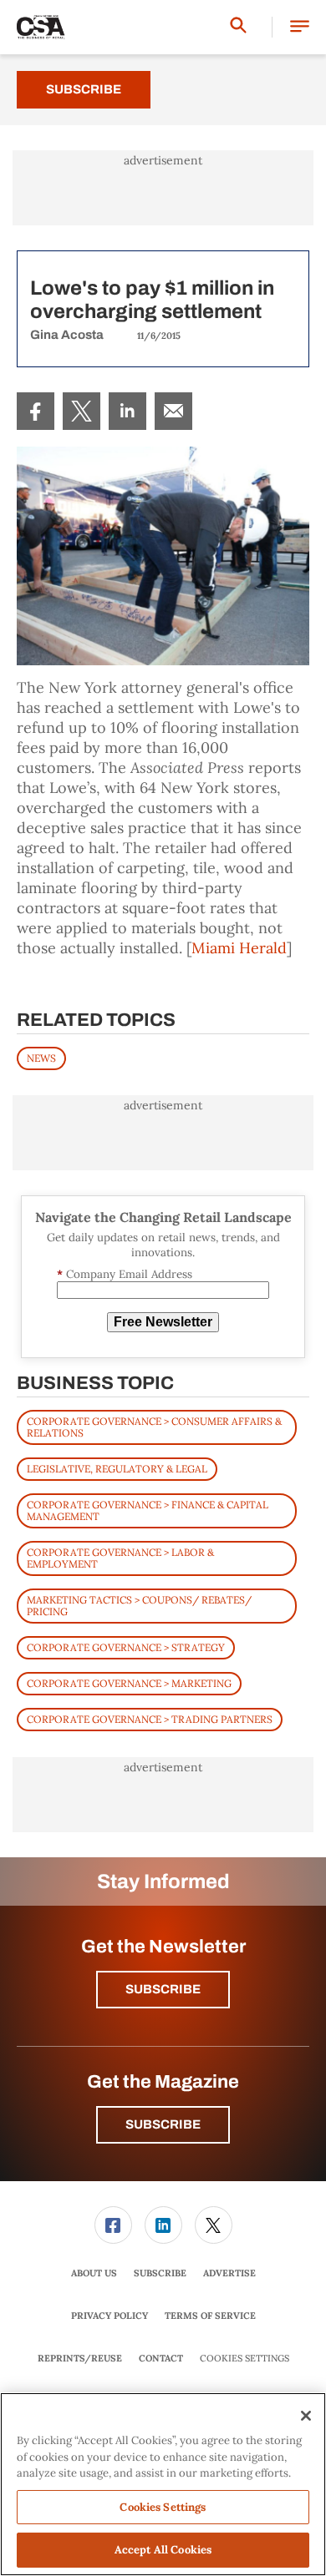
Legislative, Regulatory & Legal (117, 1469)
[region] (163, 2484)
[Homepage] (41, 28)
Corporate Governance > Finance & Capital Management (148, 1510)
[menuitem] (36, 411)
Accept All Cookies (163, 2550)
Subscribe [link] (160, 2273)
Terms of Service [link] (210, 2316)
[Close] (306, 2416)
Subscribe (84, 89)
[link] (36, 411)
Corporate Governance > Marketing (129, 1683)
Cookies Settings (244, 2359)
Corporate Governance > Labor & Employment (120, 1558)
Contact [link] (161, 2358)
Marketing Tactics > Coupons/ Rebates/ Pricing (139, 1606)
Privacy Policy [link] (110, 2316)
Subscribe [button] (163, 1989)
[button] (300, 27)
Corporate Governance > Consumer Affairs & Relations (154, 1427)
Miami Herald (239, 948)
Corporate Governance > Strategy (126, 1647)
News (41, 1058)
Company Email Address (125, 1274)
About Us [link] (94, 2273)
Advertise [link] (229, 2273)
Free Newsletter (163, 1322)
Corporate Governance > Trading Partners (150, 1719)
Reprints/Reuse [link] (80, 2358)
